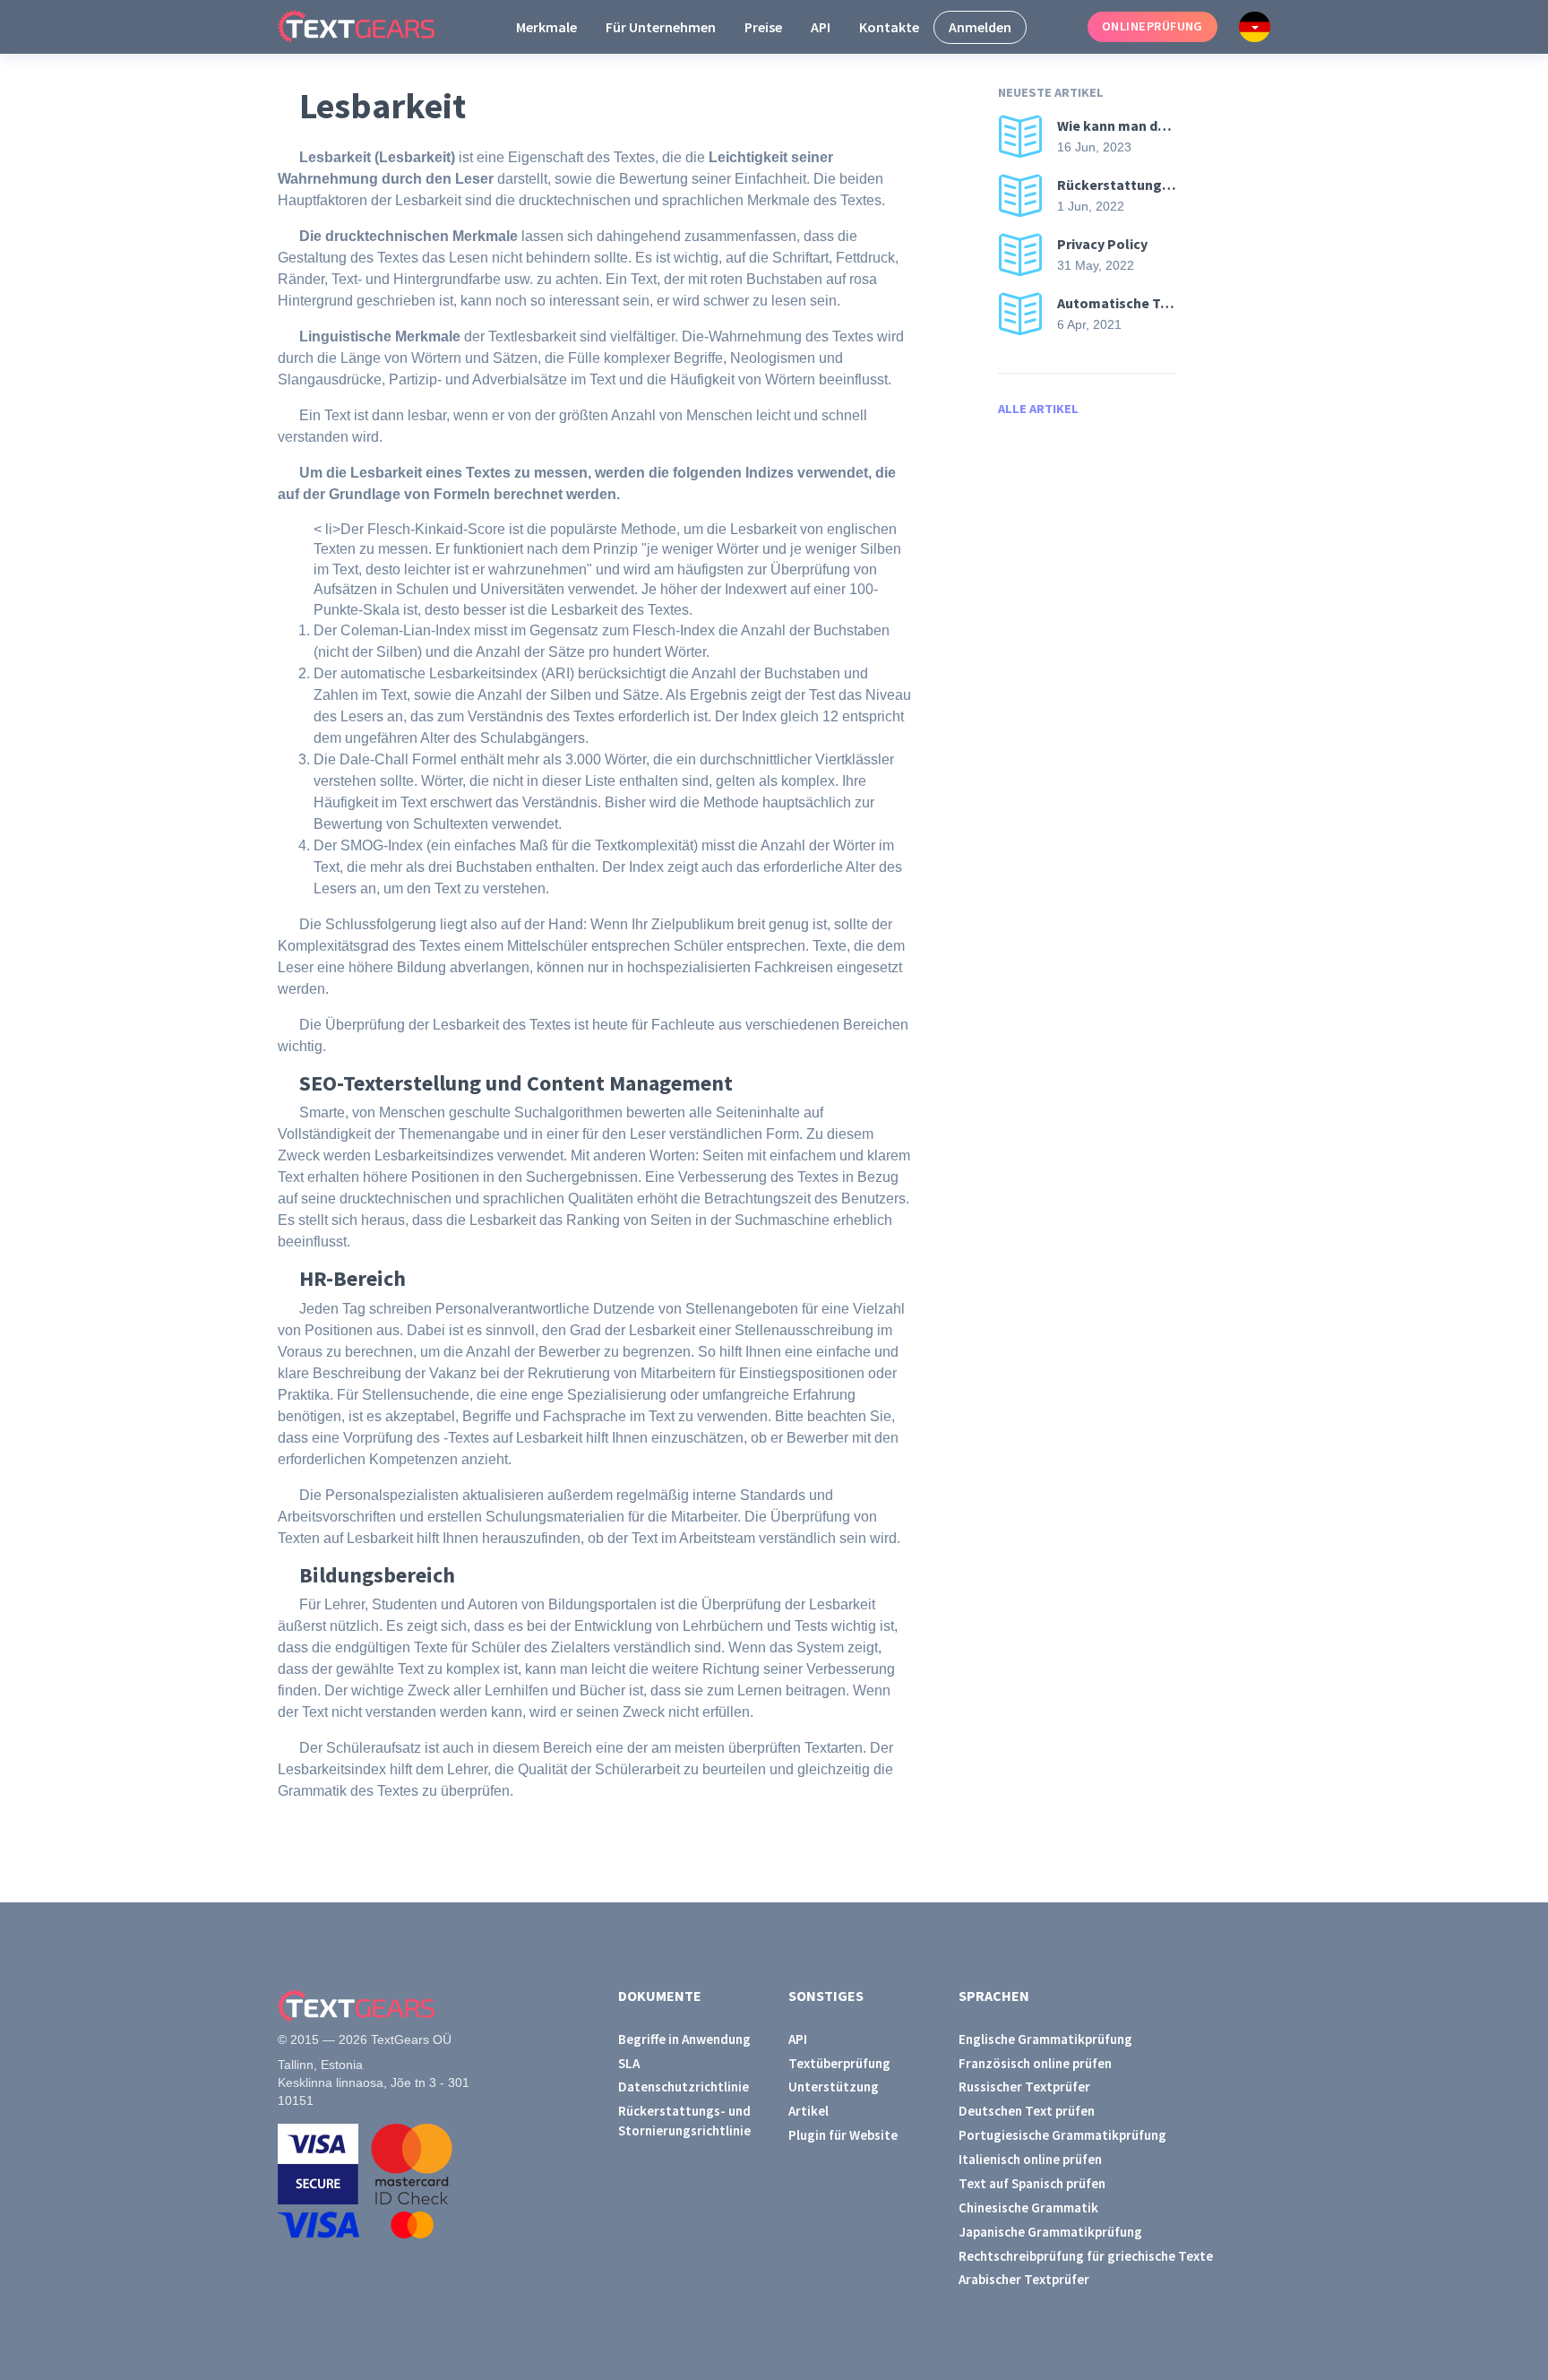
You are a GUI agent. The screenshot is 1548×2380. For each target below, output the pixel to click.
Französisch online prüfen (1035, 2063)
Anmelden (980, 27)
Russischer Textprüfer (1024, 2087)
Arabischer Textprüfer (1024, 2279)
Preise (763, 27)
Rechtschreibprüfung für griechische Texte (1086, 2256)
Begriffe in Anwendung (684, 2039)
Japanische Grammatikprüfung (1050, 2232)
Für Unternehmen (661, 27)
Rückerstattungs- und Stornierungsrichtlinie (684, 2120)
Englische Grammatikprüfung (1045, 2039)
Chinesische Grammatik (1028, 2208)
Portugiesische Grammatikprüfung (1062, 2135)
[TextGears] (370, 27)
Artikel (808, 2111)
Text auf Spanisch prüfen (1032, 2183)
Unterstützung (834, 2087)
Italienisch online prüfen (1030, 2159)
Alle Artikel (1038, 409)
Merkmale (546, 27)
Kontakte (889, 27)
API (821, 27)
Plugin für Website (843, 2135)
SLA (629, 2063)
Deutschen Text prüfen (1027, 2111)
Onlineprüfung (1152, 26)
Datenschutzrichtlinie (684, 2087)
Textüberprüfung (839, 2063)
